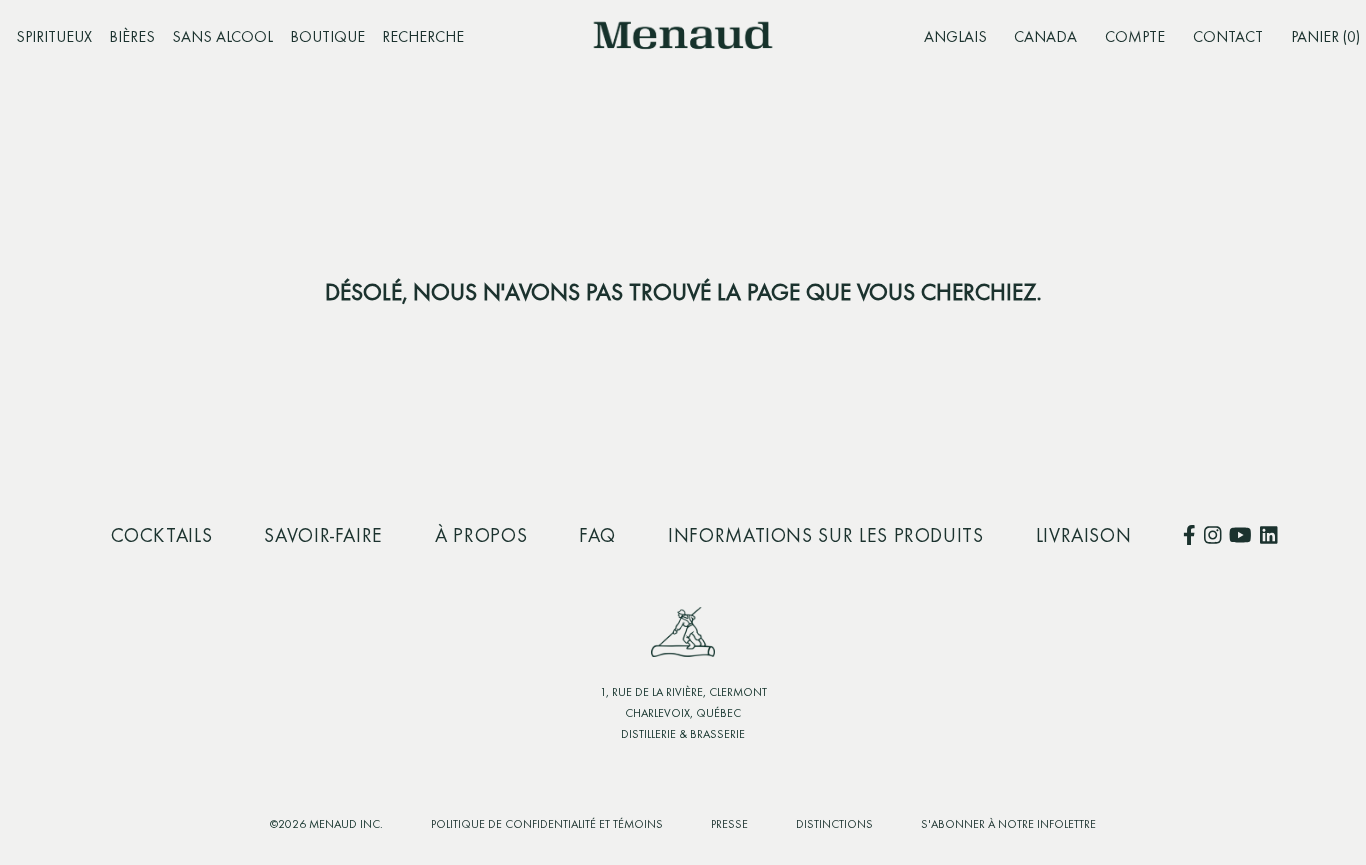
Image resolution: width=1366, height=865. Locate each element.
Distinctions (834, 825)
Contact (1228, 38)
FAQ (597, 537)
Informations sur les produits (826, 537)
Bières (132, 38)
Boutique (327, 38)
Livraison (1084, 537)
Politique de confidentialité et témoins (547, 825)
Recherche (423, 38)
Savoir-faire (323, 537)
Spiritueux (54, 38)
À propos (481, 537)
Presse (729, 825)
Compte (1135, 38)
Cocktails (162, 537)
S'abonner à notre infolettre (1008, 825)
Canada (1045, 38)
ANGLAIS (955, 38)
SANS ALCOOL (222, 38)
